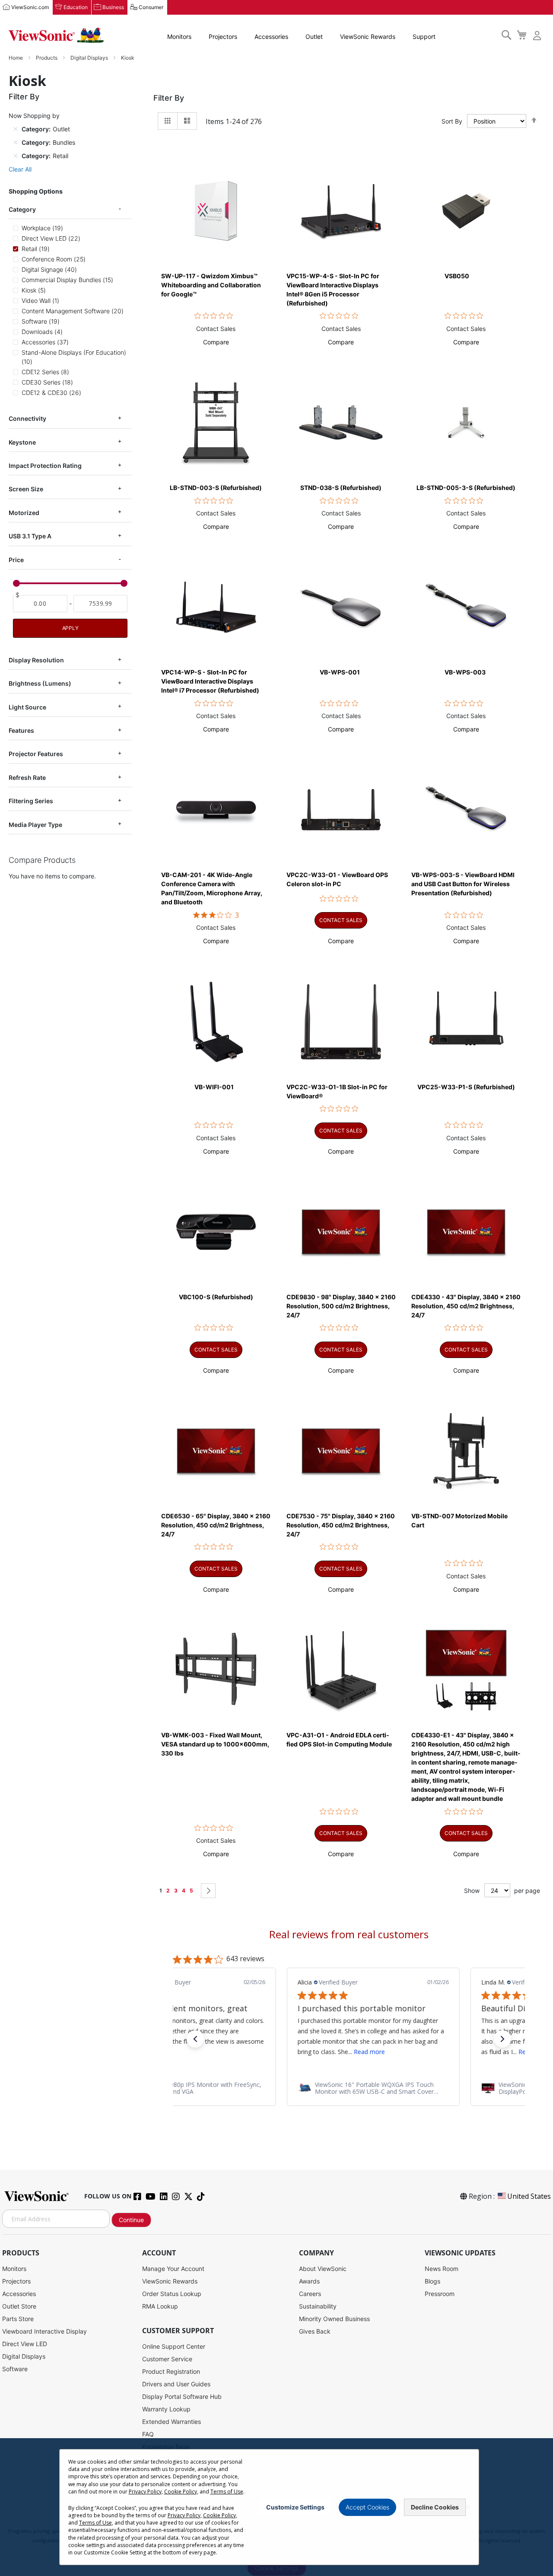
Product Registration (171, 2371)
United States (529, 2196)
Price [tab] (16, 560)
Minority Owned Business (334, 2319)
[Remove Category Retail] (16, 156)
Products (47, 58)
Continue (131, 2220)
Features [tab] (21, 730)
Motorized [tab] (24, 513)
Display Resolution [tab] (36, 660)
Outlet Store (19, 2306)
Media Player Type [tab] (35, 825)
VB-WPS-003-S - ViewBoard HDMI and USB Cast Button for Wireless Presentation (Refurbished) (463, 884)
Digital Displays (90, 58)
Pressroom (440, 2294)
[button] (216, 342)
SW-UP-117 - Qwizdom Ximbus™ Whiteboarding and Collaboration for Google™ (211, 285)
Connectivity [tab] (27, 418)
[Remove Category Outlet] (16, 129)
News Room (442, 2269)
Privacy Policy (145, 2492)
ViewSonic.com (30, 7)
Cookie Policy (181, 2492)
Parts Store (18, 2319)
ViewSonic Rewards (368, 37)
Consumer (151, 7)
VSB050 (457, 276)
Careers (310, 2294)
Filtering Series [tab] (31, 801)
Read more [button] (345, 2052)
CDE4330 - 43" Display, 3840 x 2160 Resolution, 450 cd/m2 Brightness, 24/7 (466, 1306)
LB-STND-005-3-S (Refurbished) (466, 488)
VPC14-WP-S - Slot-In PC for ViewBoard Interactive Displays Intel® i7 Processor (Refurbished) (210, 681)
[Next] (208, 1891)
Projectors (223, 37)
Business (113, 7)
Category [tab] (22, 209)
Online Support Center (174, 2346)
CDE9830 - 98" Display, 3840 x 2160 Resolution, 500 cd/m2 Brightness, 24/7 (341, 1306)
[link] (349, 2088)
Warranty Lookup (166, 2409)
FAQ (148, 2434)
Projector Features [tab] (36, 754)
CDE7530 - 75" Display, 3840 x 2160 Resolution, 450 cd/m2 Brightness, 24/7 (341, 1525)
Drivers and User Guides (176, 2384)
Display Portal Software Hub (182, 2396)
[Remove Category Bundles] (16, 142)
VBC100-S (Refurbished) (216, 1297)
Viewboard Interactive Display (44, 2331)
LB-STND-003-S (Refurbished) (216, 488)
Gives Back (315, 2331)
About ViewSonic (323, 2269)
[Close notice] (467, 2507)
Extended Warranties (172, 2422)
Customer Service (167, 2359)
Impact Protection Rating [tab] (45, 466)
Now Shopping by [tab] (34, 116)
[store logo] (56, 35)
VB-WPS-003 (465, 672)
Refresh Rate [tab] (27, 778)
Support (424, 37)
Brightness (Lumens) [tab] (40, 683)
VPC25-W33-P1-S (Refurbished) (466, 1087)
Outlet (314, 37)
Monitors (179, 37)
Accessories (271, 37)
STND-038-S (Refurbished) (341, 488)
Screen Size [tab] (26, 489)
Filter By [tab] (169, 98)
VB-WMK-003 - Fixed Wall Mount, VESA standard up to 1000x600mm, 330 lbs (215, 1744)
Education (76, 7)
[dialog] (276, 2507)
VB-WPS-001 (340, 672)
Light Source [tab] (27, 707)
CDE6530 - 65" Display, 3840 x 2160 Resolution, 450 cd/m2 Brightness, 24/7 (216, 1525)
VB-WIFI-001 (214, 1087)
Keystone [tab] (22, 442)
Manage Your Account (173, 2269)
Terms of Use (227, 2492)
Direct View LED (25, 2344)
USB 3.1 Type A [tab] (30, 536)
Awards (309, 2281)
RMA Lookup (160, 2306)
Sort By (452, 121)
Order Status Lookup (172, 2294)
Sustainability (318, 2306)
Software (15, 2369)
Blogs (432, 2281)
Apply (70, 628)
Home (16, 58)
